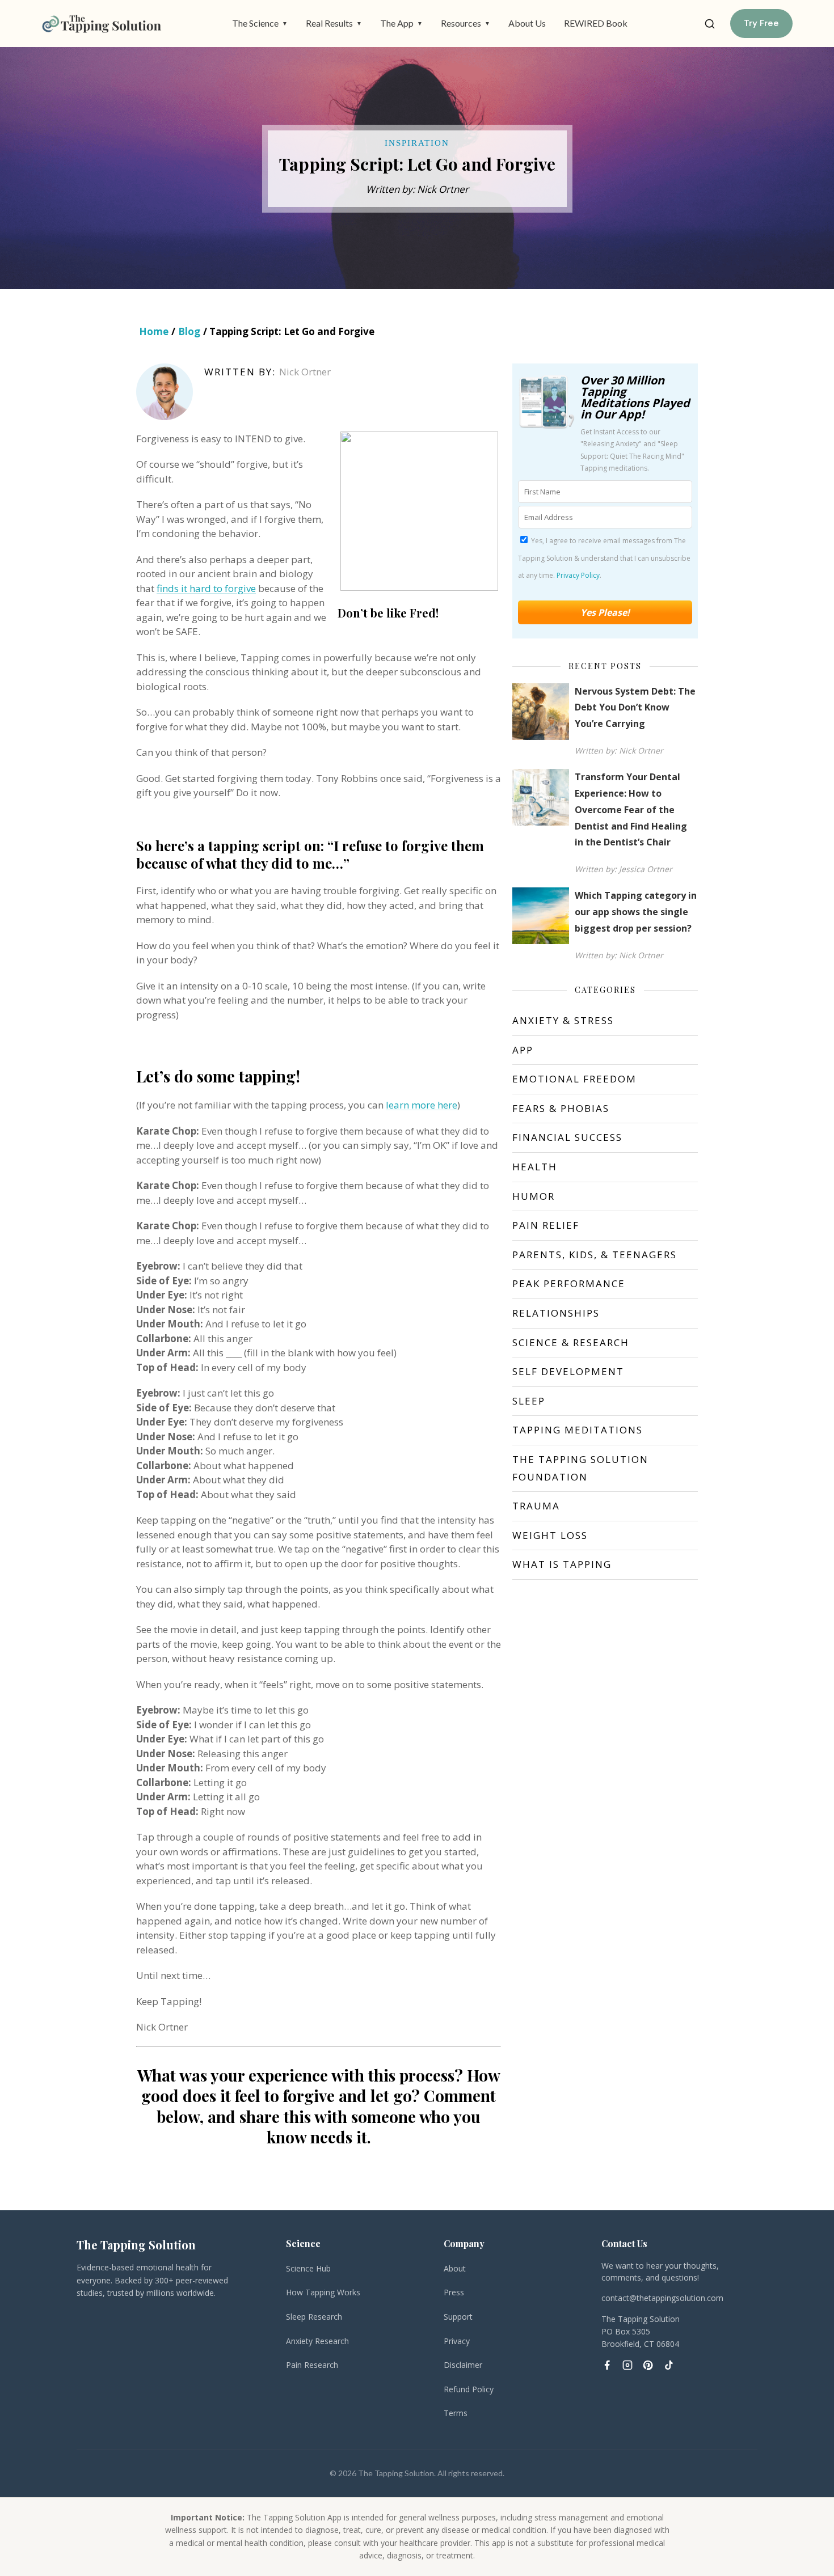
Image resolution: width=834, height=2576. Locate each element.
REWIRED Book (596, 23)
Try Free (761, 23)
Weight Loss (550, 1535)
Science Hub (308, 2268)
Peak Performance (569, 1283)
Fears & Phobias (561, 1108)
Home (154, 331)
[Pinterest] (648, 2365)
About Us (527, 23)
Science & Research (571, 1342)
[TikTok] (668, 2365)
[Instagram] (627, 2365)
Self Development (568, 1371)
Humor (534, 1196)
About (455, 2268)
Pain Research (312, 2365)
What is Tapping (562, 1564)
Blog (189, 331)
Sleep (529, 1401)
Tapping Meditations (578, 1430)
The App (401, 23)
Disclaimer (463, 2365)
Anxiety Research (317, 2341)
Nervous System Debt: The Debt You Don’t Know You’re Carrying (635, 708)
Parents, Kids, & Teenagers (595, 1255)
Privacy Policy (578, 575)
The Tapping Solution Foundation (580, 1468)
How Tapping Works (323, 2292)
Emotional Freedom (574, 1079)
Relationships (556, 1313)
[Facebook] (607, 2365)
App (523, 1050)
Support (458, 2317)
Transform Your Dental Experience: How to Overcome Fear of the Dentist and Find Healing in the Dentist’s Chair (631, 809)
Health (535, 1167)
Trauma (536, 1506)
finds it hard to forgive (206, 588)
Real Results (334, 23)
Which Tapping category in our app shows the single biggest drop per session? (636, 912)
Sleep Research (314, 2317)
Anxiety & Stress (563, 1020)
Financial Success (567, 1137)
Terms (456, 2413)
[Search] (710, 24)
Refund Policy (469, 2389)
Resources (466, 23)
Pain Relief (546, 1225)
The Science (260, 23)
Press (454, 2292)
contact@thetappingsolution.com (662, 2298)
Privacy (457, 2341)
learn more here (422, 1105)
